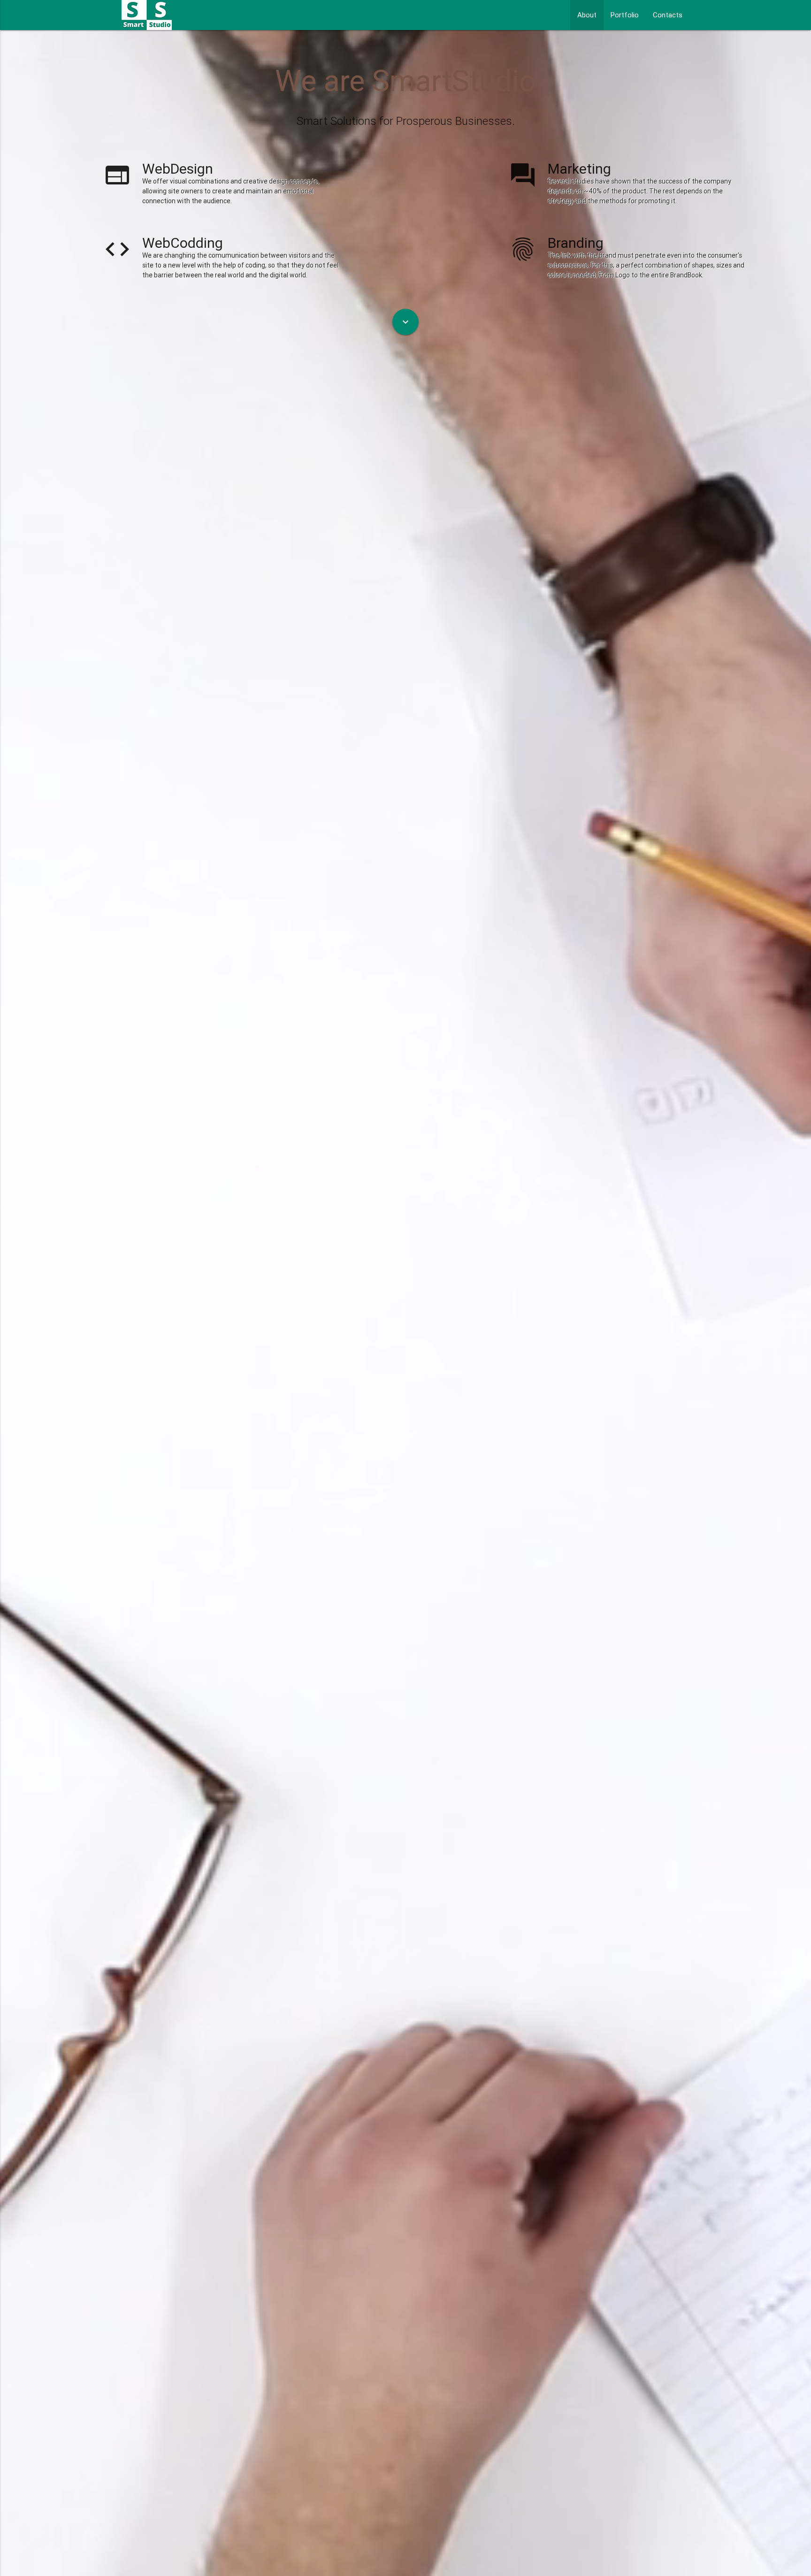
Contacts (668, 15)
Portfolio (625, 15)
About (587, 15)
